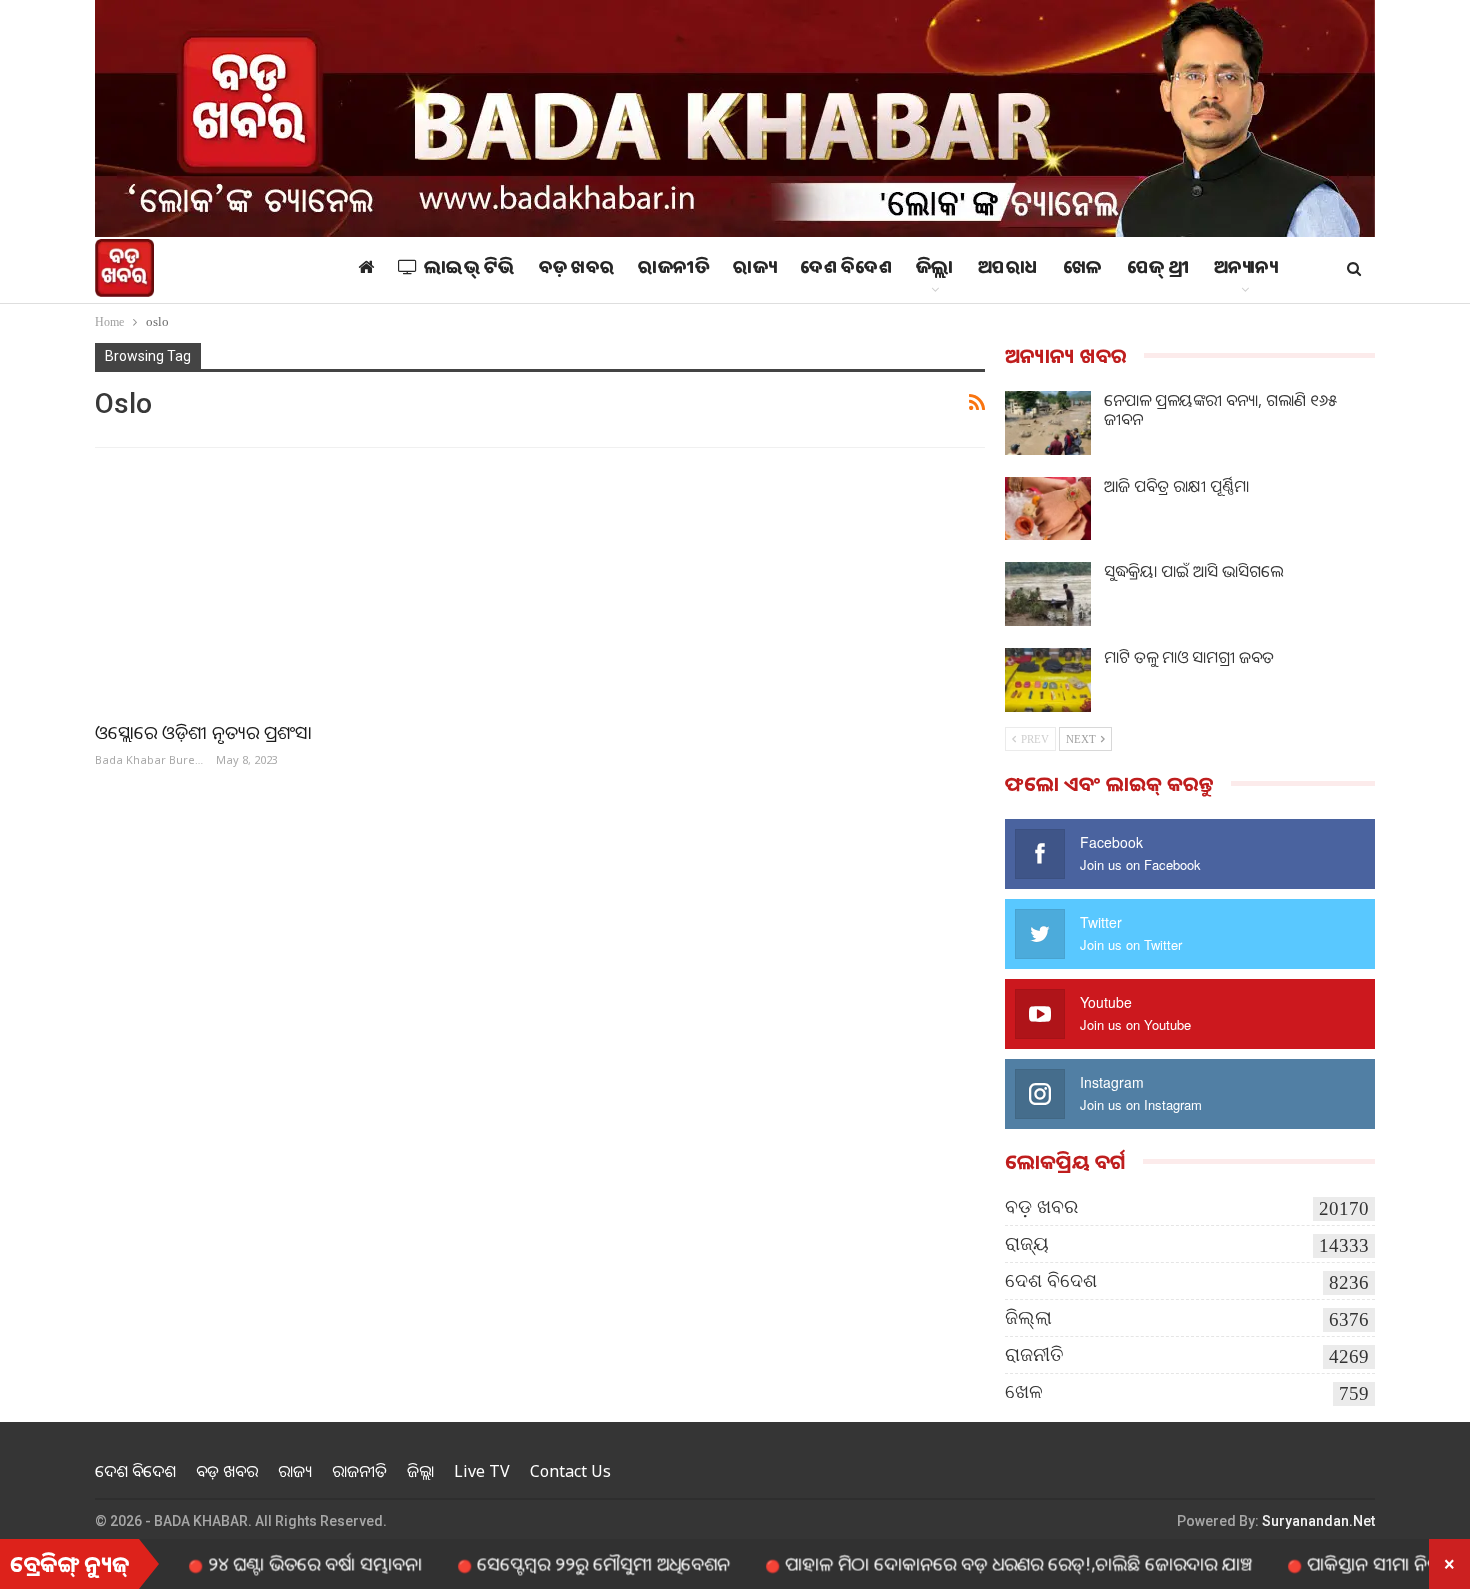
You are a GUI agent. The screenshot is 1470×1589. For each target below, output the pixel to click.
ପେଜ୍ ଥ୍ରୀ (1158, 270)
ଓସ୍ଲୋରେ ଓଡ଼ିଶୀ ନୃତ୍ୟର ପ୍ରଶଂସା (203, 732)
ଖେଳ (1083, 270)
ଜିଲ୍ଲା (935, 270)
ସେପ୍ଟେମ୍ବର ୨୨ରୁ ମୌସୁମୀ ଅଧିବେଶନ (556, 1563)
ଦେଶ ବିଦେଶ (846, 270)
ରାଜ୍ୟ (754, 270)
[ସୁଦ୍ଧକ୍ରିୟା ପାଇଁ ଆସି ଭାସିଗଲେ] (1048, 594)
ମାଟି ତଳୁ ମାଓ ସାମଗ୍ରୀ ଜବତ (1189, 657)
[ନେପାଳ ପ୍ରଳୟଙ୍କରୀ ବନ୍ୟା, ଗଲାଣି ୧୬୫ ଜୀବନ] (1048, 423)
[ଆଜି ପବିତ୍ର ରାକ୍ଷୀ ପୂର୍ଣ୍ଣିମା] (1048, 509)
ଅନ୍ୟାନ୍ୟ (1246, 270)
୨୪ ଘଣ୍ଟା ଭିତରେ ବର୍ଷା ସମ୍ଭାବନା (268, 1563)
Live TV (482, 1471)
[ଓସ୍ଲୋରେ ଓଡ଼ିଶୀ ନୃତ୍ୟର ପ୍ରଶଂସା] (308, 586)
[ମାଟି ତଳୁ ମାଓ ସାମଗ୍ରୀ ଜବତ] (1048, 680)
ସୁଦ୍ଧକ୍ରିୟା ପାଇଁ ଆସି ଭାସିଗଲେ (1193, 571)
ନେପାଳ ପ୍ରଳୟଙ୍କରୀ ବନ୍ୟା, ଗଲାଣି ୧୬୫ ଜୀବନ (1220, 409)
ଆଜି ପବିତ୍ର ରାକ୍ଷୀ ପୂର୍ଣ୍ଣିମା (1176, 486)
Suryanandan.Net (1318, 1521)
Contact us (570, 1471)
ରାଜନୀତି (673, 270)
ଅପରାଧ (1008, 270)
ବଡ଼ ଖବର (577, 270)
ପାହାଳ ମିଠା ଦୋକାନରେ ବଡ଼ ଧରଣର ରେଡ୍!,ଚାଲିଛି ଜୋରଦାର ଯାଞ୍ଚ (971, 1563)
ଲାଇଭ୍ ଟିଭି (469, 270)
